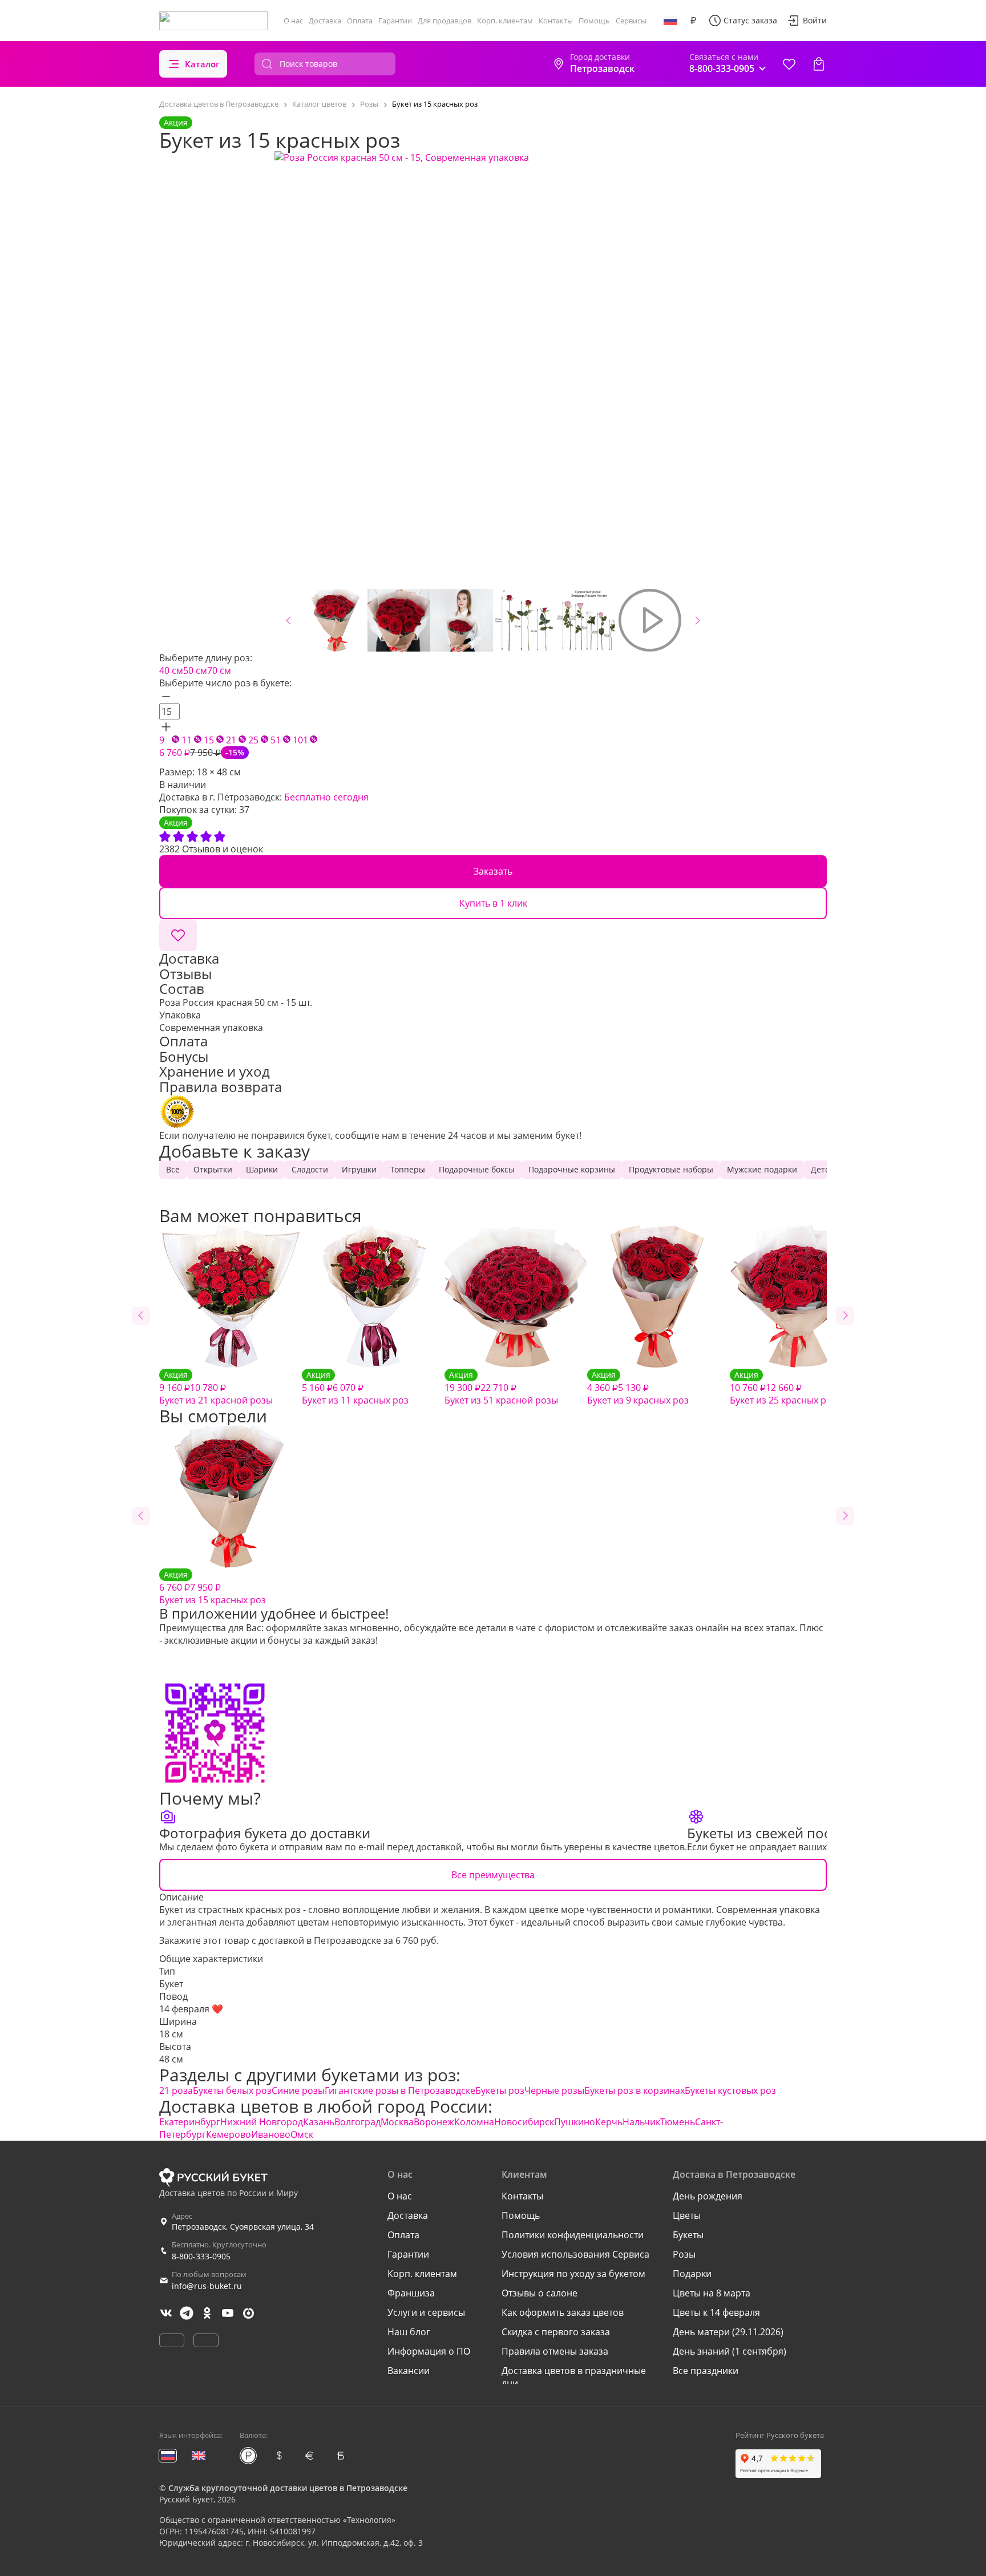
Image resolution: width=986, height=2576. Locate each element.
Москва (397, 2122)
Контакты (556, 21)
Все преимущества (493, 1875)
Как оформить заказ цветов (563, 2312)
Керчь (609, 2122)
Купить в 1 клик (493, 903)
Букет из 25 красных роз (783, 1388)
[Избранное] (789, 64)
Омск (302, 2134)
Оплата (360, 21)
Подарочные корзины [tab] (572, 1169)
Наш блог (409, 2332)
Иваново (271, 2134)
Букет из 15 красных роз (213, 1588)
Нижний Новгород (262, 2122)
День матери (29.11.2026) (728, 2332)
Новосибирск (524, 2122)
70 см (219, 670)
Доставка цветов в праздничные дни (574, 2377)
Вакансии (409, 2371)
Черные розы (554, 2090)
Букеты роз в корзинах (635, 2090)
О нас (293, 21)
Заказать (493, 871)
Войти (815, 20)
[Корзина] (819, 64)
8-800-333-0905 (201, 2256)
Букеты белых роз (232, 2090)
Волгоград (357, 2122)
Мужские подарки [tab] (762, 1169)
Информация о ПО (429, 2351)
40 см (171, 670)
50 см (195, 670)
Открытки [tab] (213, 1169)
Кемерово (229, 2134)
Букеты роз (500, 2090)
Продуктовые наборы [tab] (671, 1169)
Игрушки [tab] (359, 1169)
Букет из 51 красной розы (501, 1388)
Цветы (687, 2215)
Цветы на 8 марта (712, 2293)
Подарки (692, 2274)
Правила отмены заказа (555, 2351)
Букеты (688, 2235)
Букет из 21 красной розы (216, 1388)
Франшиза (411, 2293)
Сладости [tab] (310, 1169)
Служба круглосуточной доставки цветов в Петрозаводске (288, 2488)
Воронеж (434, 2122)
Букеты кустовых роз (730, 2090)
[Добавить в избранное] (178, 935)
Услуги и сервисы (426, 2312)
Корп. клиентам (505, 21)
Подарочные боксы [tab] (477, 1169)
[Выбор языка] (670, 21)
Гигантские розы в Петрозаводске (400, 2090)
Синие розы (298, 2090)
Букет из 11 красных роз (355, 1388)
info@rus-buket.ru (207, 2286)
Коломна (474, 2122)
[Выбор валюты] (693, 21)
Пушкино (575, 2122)
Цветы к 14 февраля (716, 2312)
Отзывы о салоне (540, 2293)
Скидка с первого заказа (556, 2332)
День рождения (708, 2196)
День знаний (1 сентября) (730, 2351)
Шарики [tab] (262, 1169)
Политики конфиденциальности (573, 2235)
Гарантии (395, 21)
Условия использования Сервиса (575, 2254)
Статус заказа (750, 20)
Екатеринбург (190, 2122)
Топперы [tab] (408, 1169)
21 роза (176, 2090)
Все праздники (706, 2371)
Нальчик (641, 2122)
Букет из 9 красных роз (638, 1388)
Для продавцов (444, 21)
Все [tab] (173, 1169)
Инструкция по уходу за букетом (573, 2274)
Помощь (594, 21)
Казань (319, 2122)
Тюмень (678, 2122)
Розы (684, 2254)
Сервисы (631, 21)
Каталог (202, 64)
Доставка (325, 21)
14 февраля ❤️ (191, 2009)
